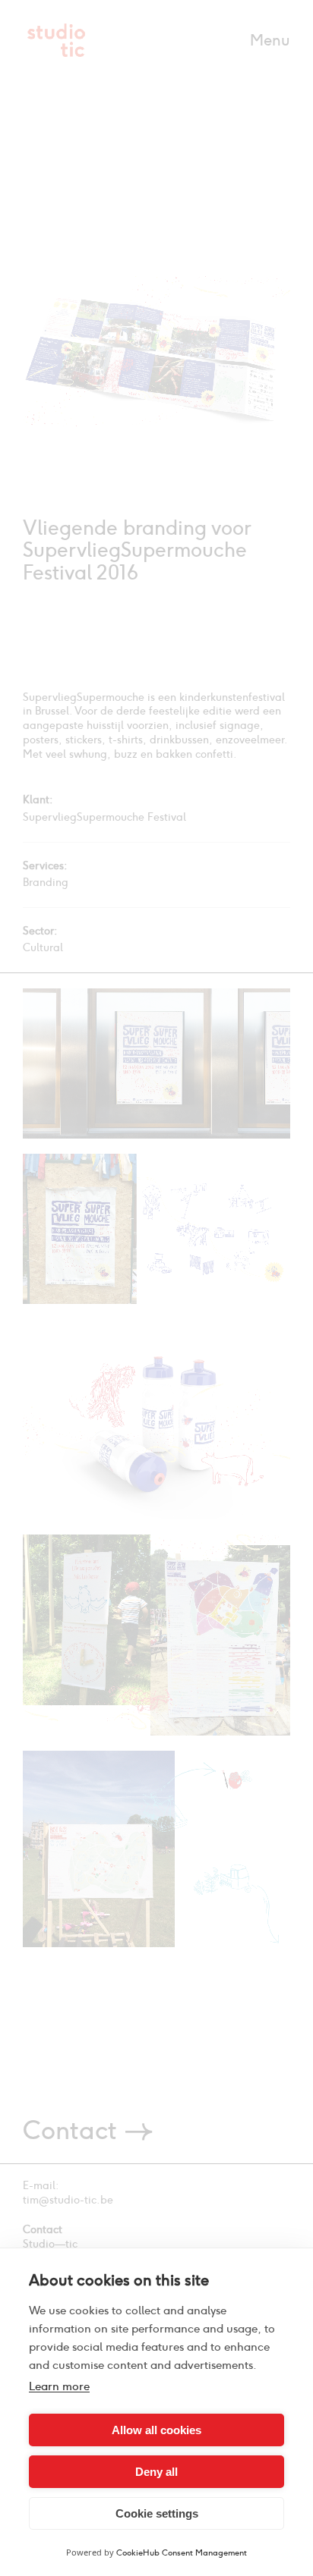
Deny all (156, 2472)
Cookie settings (157, 2513)
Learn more (59, 2386)
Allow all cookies (156, 2430)
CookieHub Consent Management (182, 2553)
